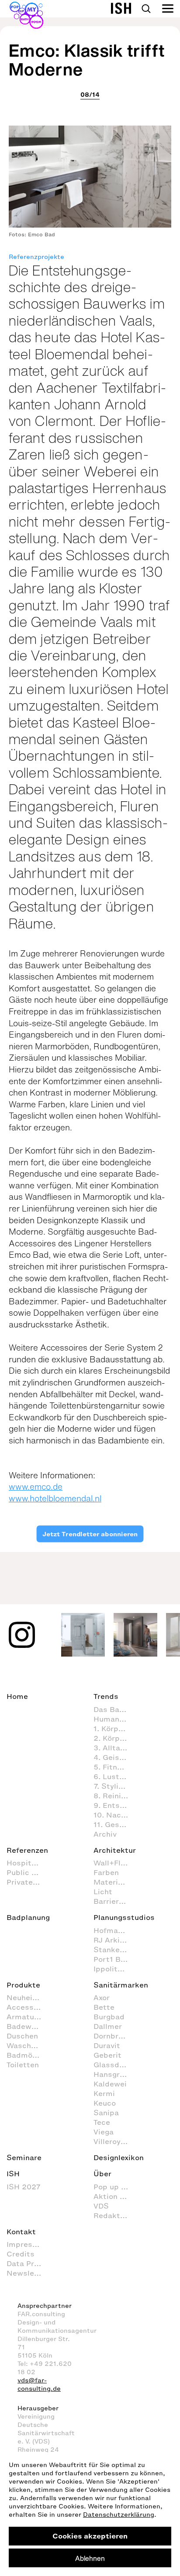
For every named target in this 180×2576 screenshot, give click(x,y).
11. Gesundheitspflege (115, 1824)
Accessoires (28, 2007)
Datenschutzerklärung (119, 2515)
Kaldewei (110, 2084)
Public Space (28, 1872)
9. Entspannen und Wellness (115, 1805)
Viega (104, 2132)
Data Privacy (28, 2263)
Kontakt (21, 2232)
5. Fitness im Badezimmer (115, 1767)
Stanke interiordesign (115, 1950)
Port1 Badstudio (115, 1959)
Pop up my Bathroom (115, 2187)
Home (17, 1696)
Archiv (105, 1834)
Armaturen (26, 2017)
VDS (101, 2206)
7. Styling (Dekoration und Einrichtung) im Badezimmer (115, 1786)
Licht (103, 1892)
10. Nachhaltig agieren (115, 1815)
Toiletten (23, 2065)
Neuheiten (26, 1998)
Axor (102, 1998)
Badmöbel (25, 2055)
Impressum (27, 2244)
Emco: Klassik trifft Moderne (87, 60)
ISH (13, 2174)
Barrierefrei (115, 1901)
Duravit (107, 2045)
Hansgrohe (113, 2074)
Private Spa (28, 1882)
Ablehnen (90, 2558)
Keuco (105, 2103)
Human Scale (115, 1719)
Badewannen (28, 2026)
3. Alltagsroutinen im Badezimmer (115, 1748)
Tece (102, 2122)
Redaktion (112, 2215)
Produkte (23, 1985)
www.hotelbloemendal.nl (55, 1498)
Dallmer (108, 2026)
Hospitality (27, 1863)
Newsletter (28, 2273)
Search (146, 9)
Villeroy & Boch (115, 2141)
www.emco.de (36, 1487)
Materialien (114, 1882)
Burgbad (109, 2017)
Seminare (24, 2157)
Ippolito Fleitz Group (115, 1969)
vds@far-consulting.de (39, 2385)
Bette (104, 2007)
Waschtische (28, 2045)
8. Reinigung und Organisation (115, 1796)
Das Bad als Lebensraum (115, 1709)
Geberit (107, 2055)
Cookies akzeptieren (90, 2536)
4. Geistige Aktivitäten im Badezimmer (115, 1757)
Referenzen (27, 1850)
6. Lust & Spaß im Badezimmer (115, 1776)
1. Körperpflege (115, 1729)
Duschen (22, 2036)
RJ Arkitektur (115, 1940)
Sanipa (106, 2113)
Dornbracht (114, 2036)
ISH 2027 (24, 2187)
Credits (21, 2254)
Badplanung (28, 1917)
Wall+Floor (113, 1863)
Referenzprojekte (36, 257)
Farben (106, 1872)
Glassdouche (115, 2065)
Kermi (104, 2093)
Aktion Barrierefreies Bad (115, 2196)
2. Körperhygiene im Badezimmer (115, 1738)
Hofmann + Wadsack (115, 1930)
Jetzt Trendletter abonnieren (90, 1534)
